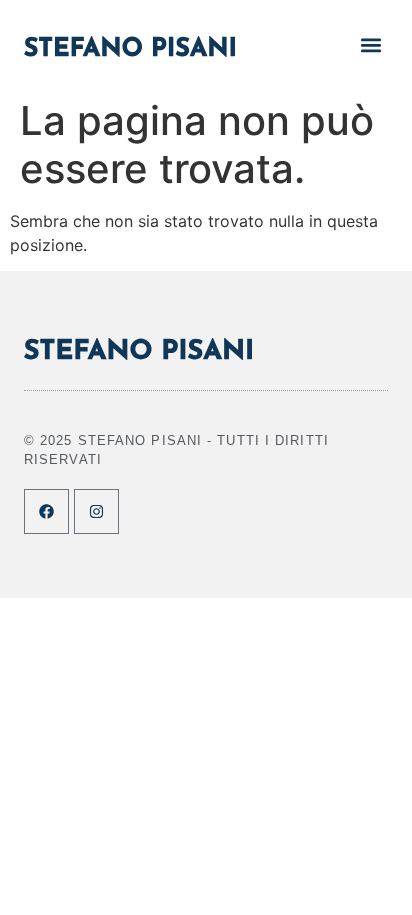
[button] (371, 44)
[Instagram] (96, 511)
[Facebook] (46, 511)
